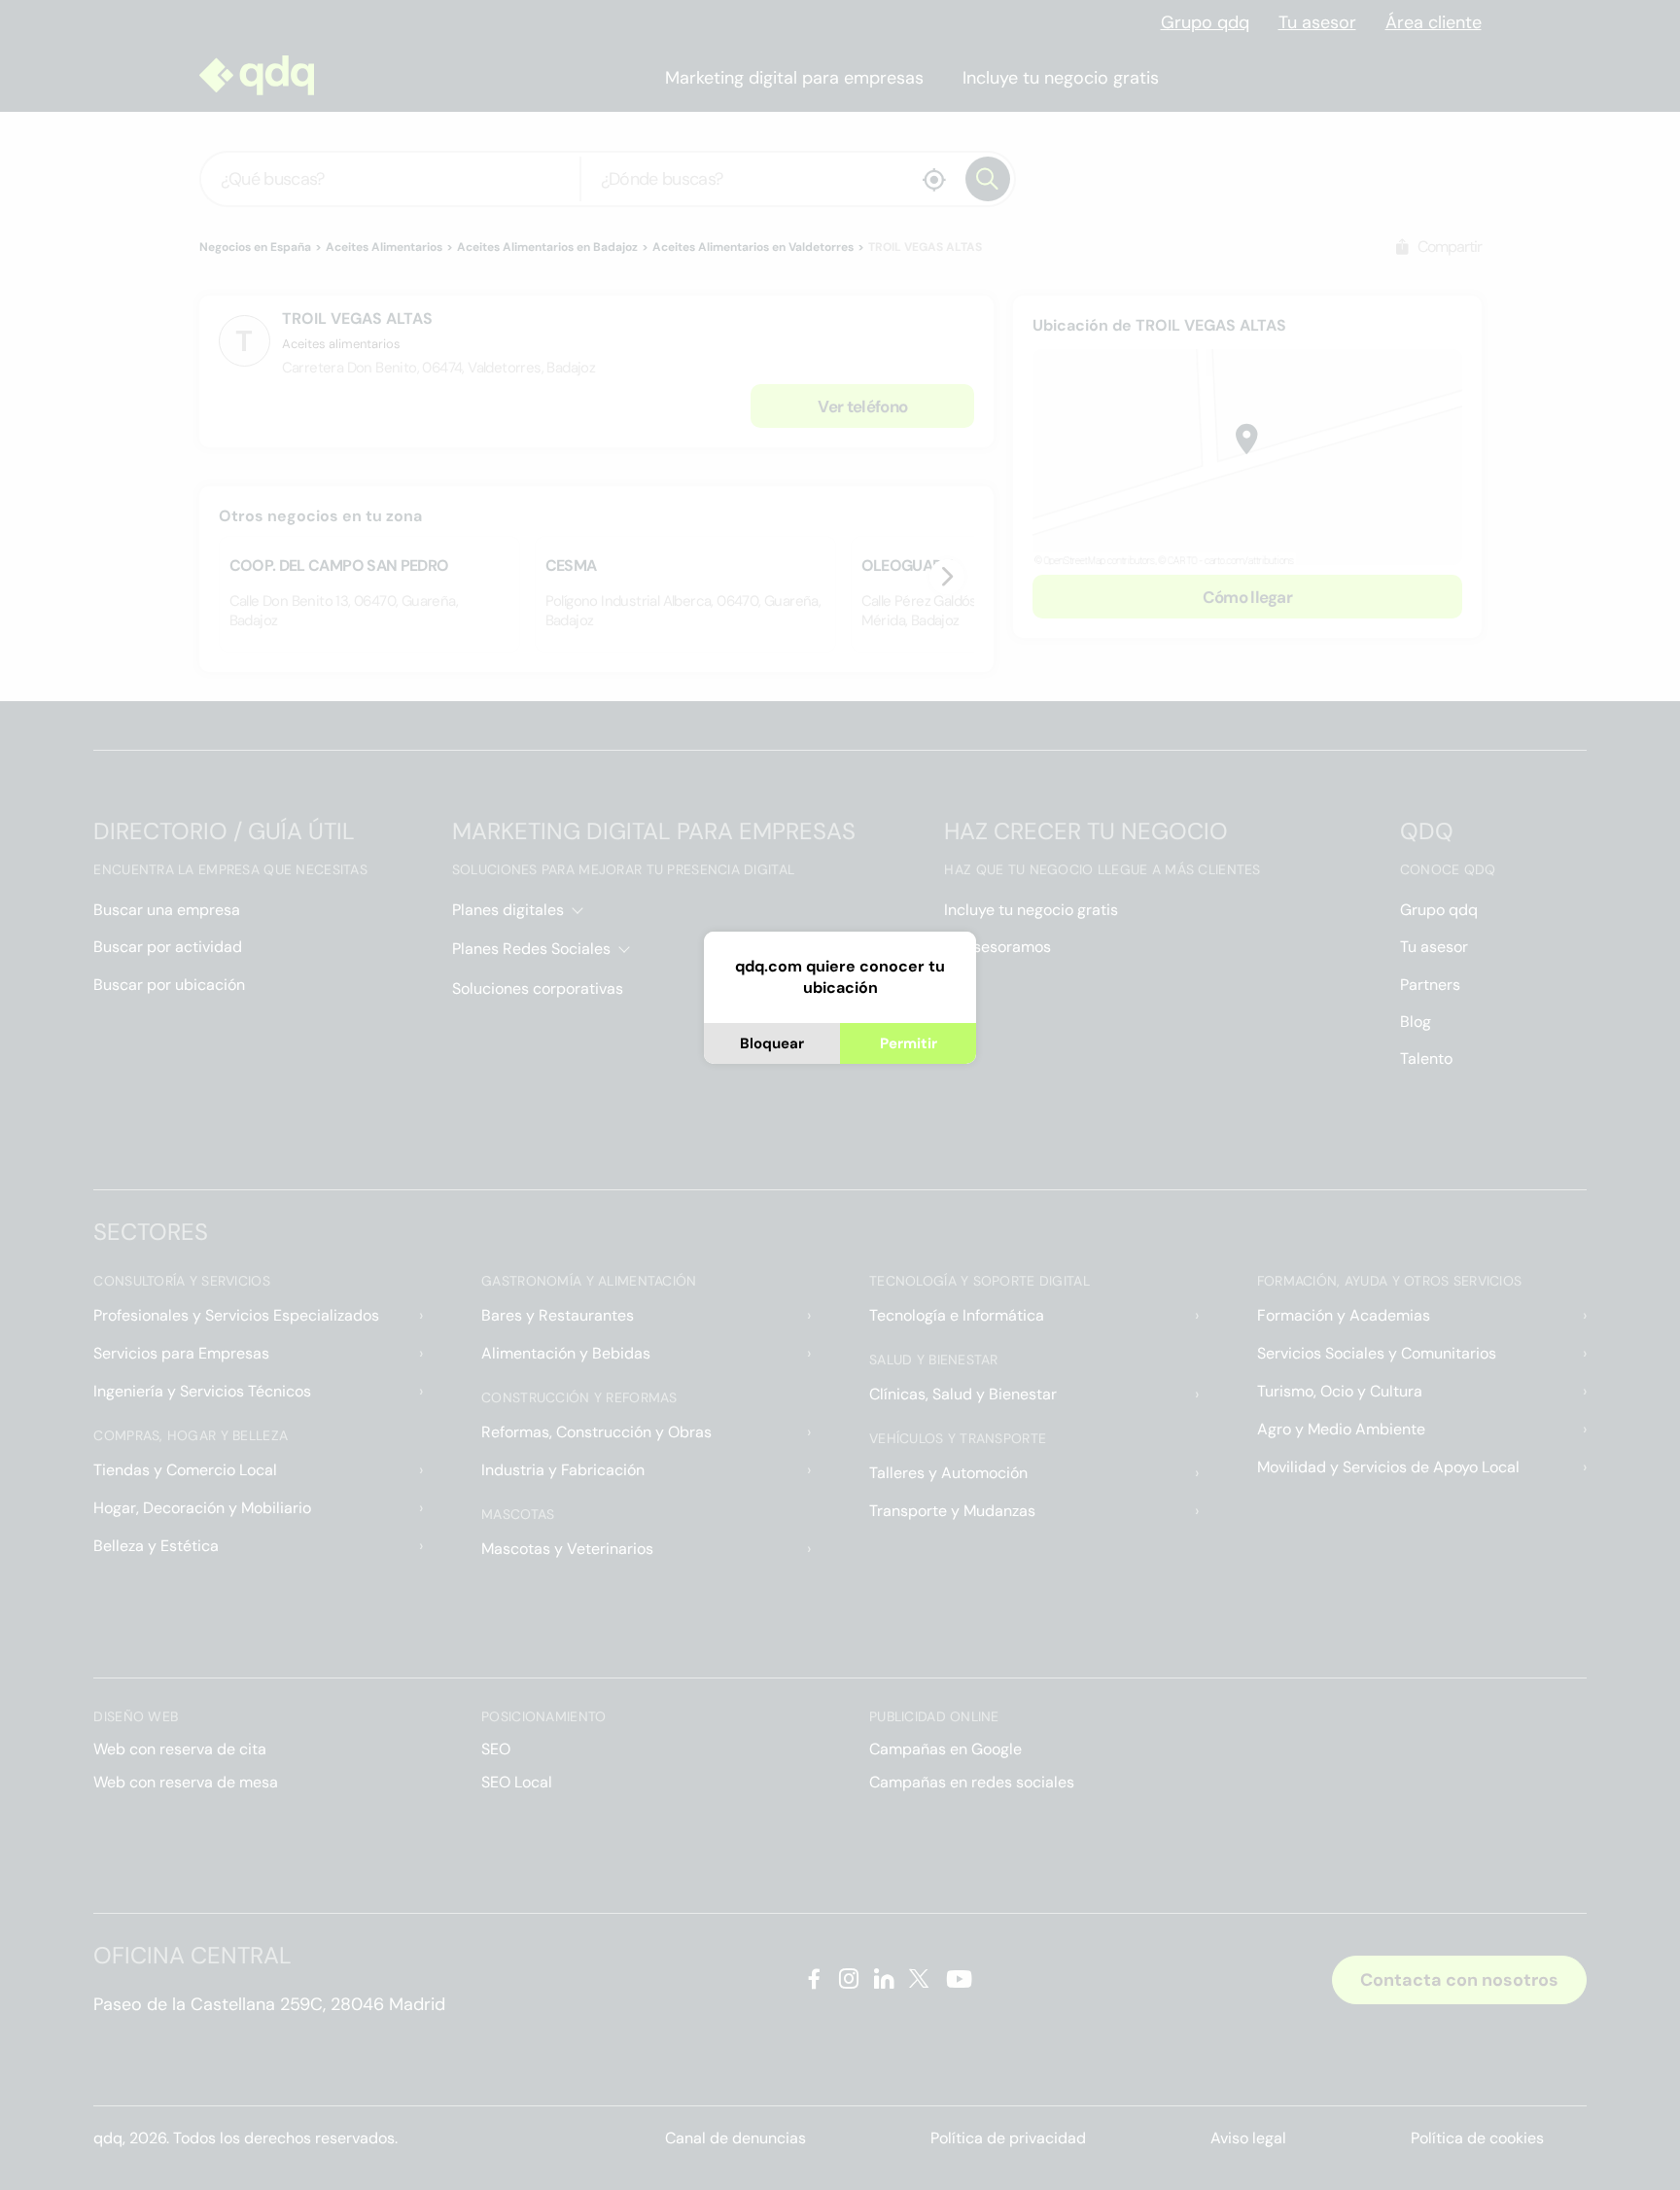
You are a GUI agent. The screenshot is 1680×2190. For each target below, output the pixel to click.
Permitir (909, 1043)
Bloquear (772, 1043)
